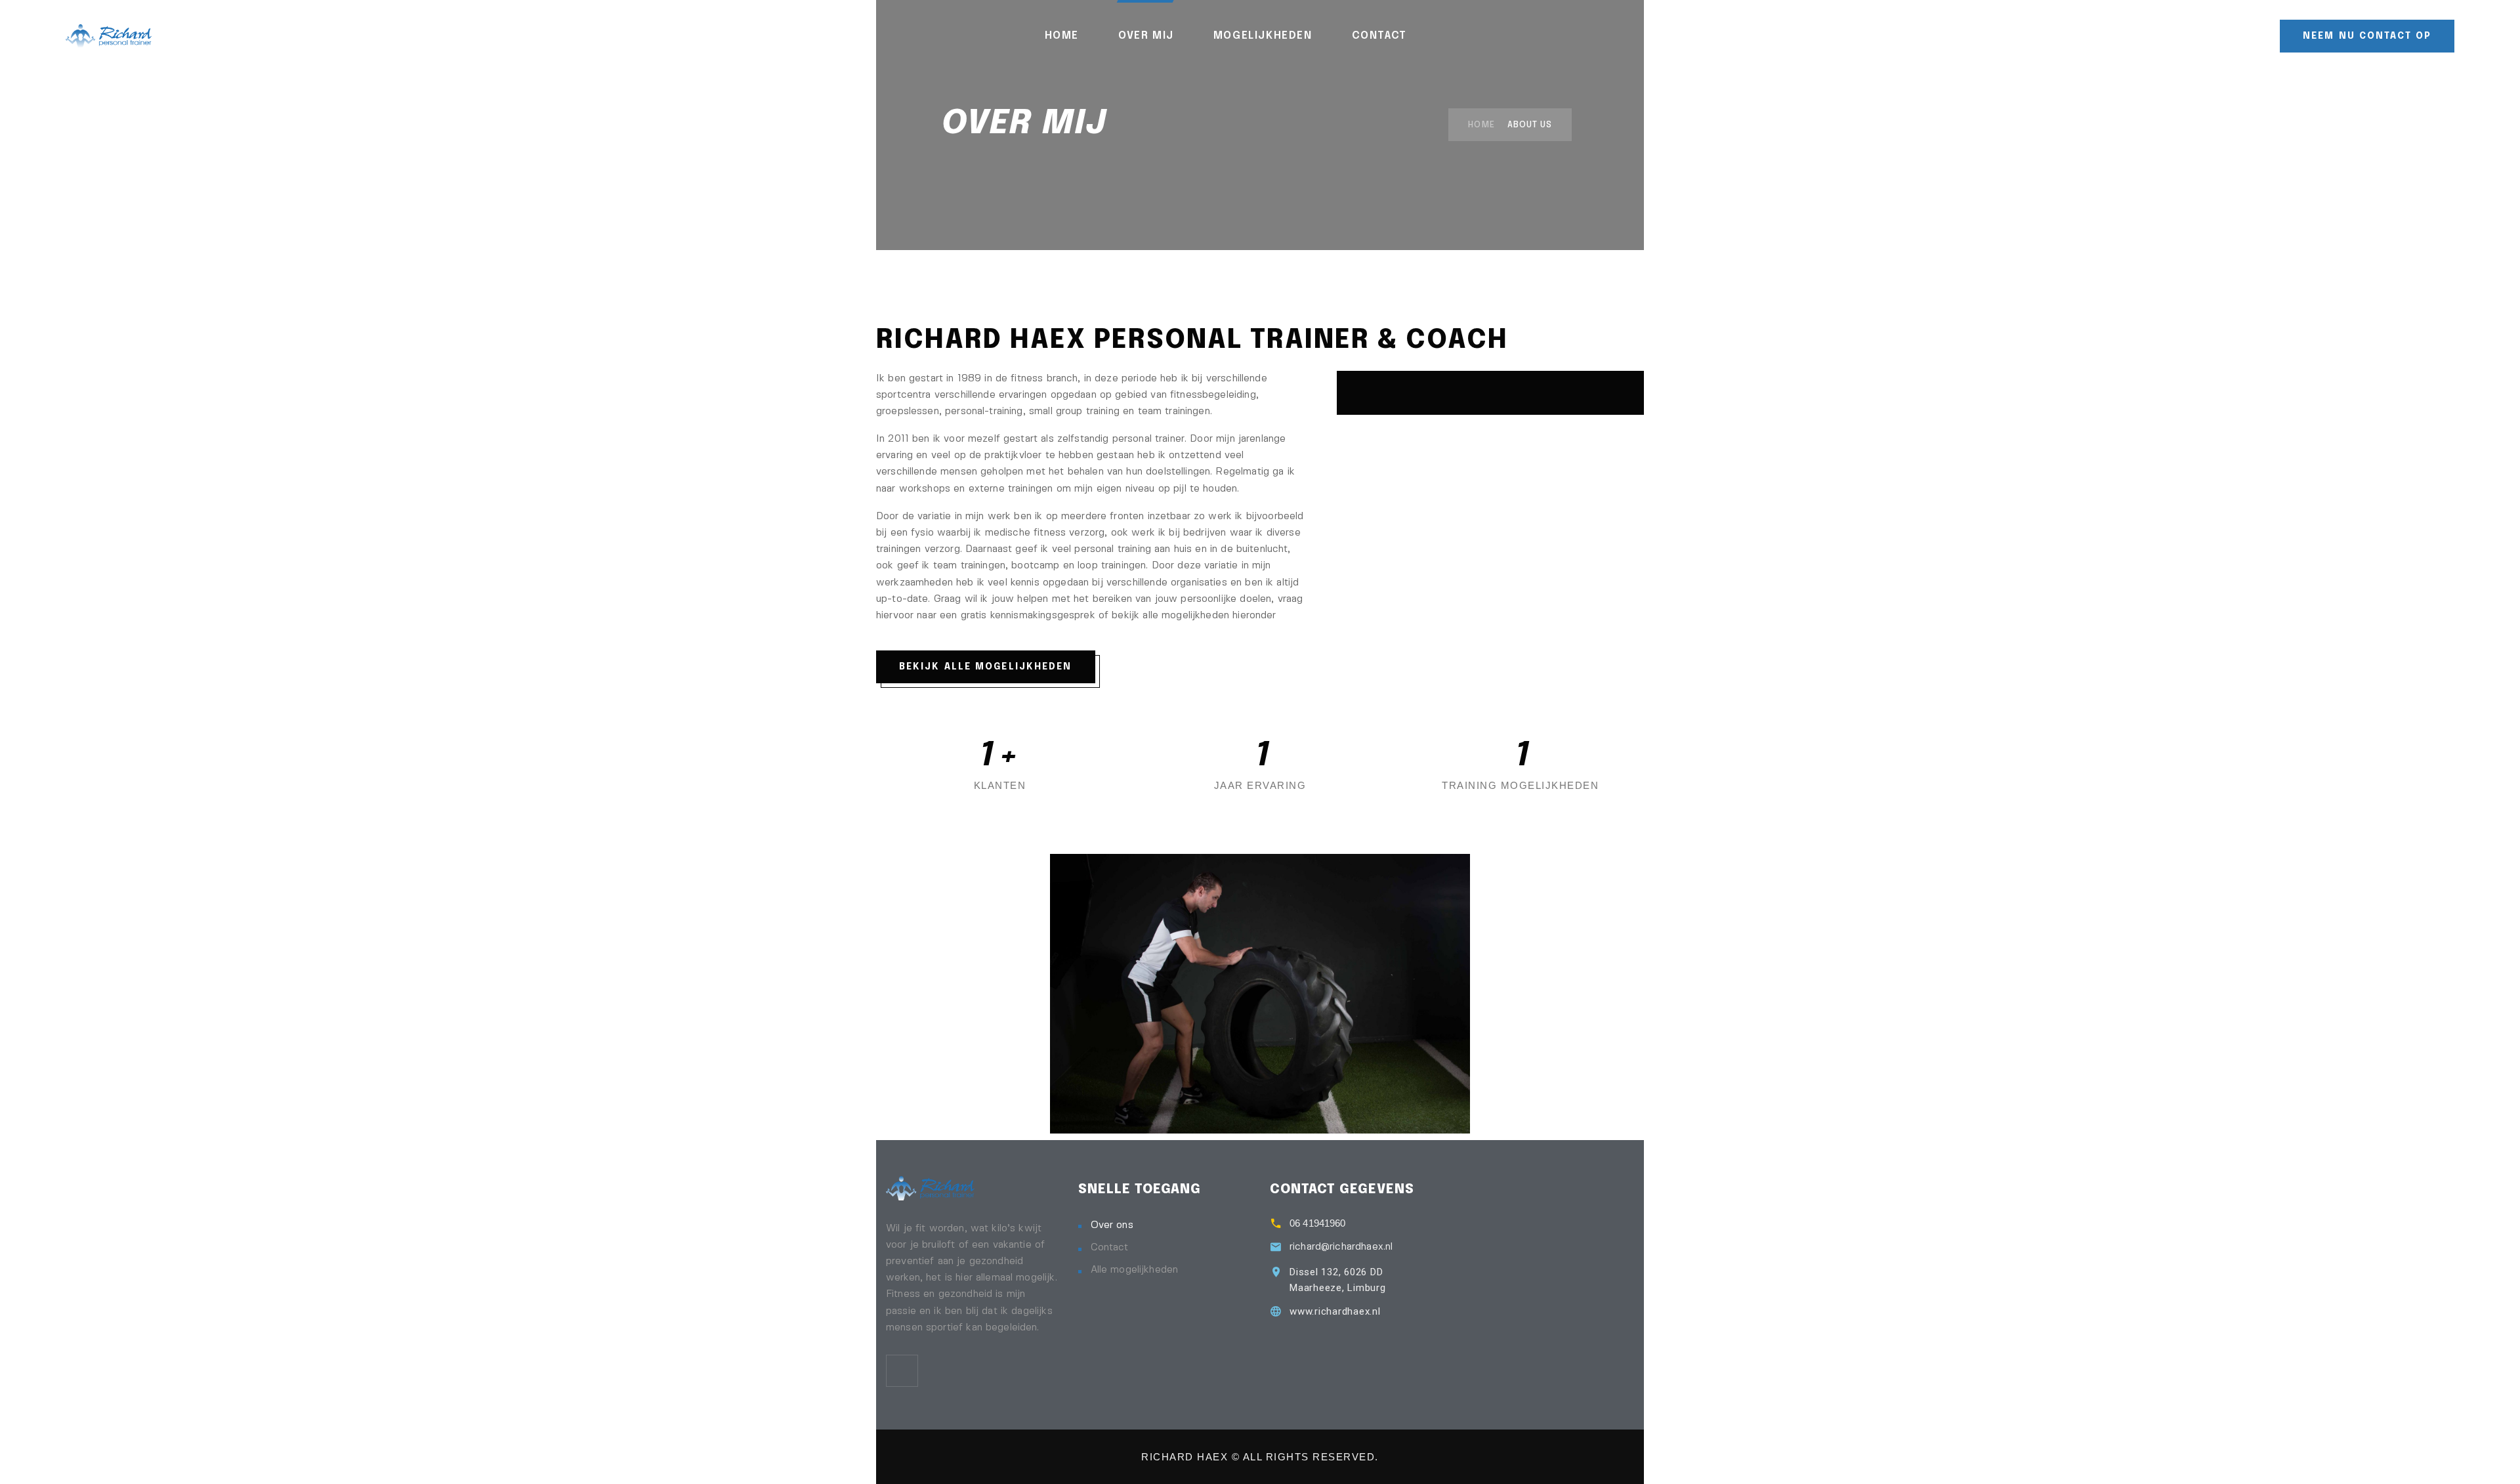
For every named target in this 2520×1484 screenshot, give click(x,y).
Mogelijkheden (1263, 36)
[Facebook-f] (902, 1371)
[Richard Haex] (109, 35)
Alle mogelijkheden (1135, 1270)
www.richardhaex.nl (1335, 1311)
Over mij (1146, 36)
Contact (1379, 36)
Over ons (1112, 1225)
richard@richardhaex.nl (1341, 1247)
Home (1062, 36)
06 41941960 (1318, 1223)
